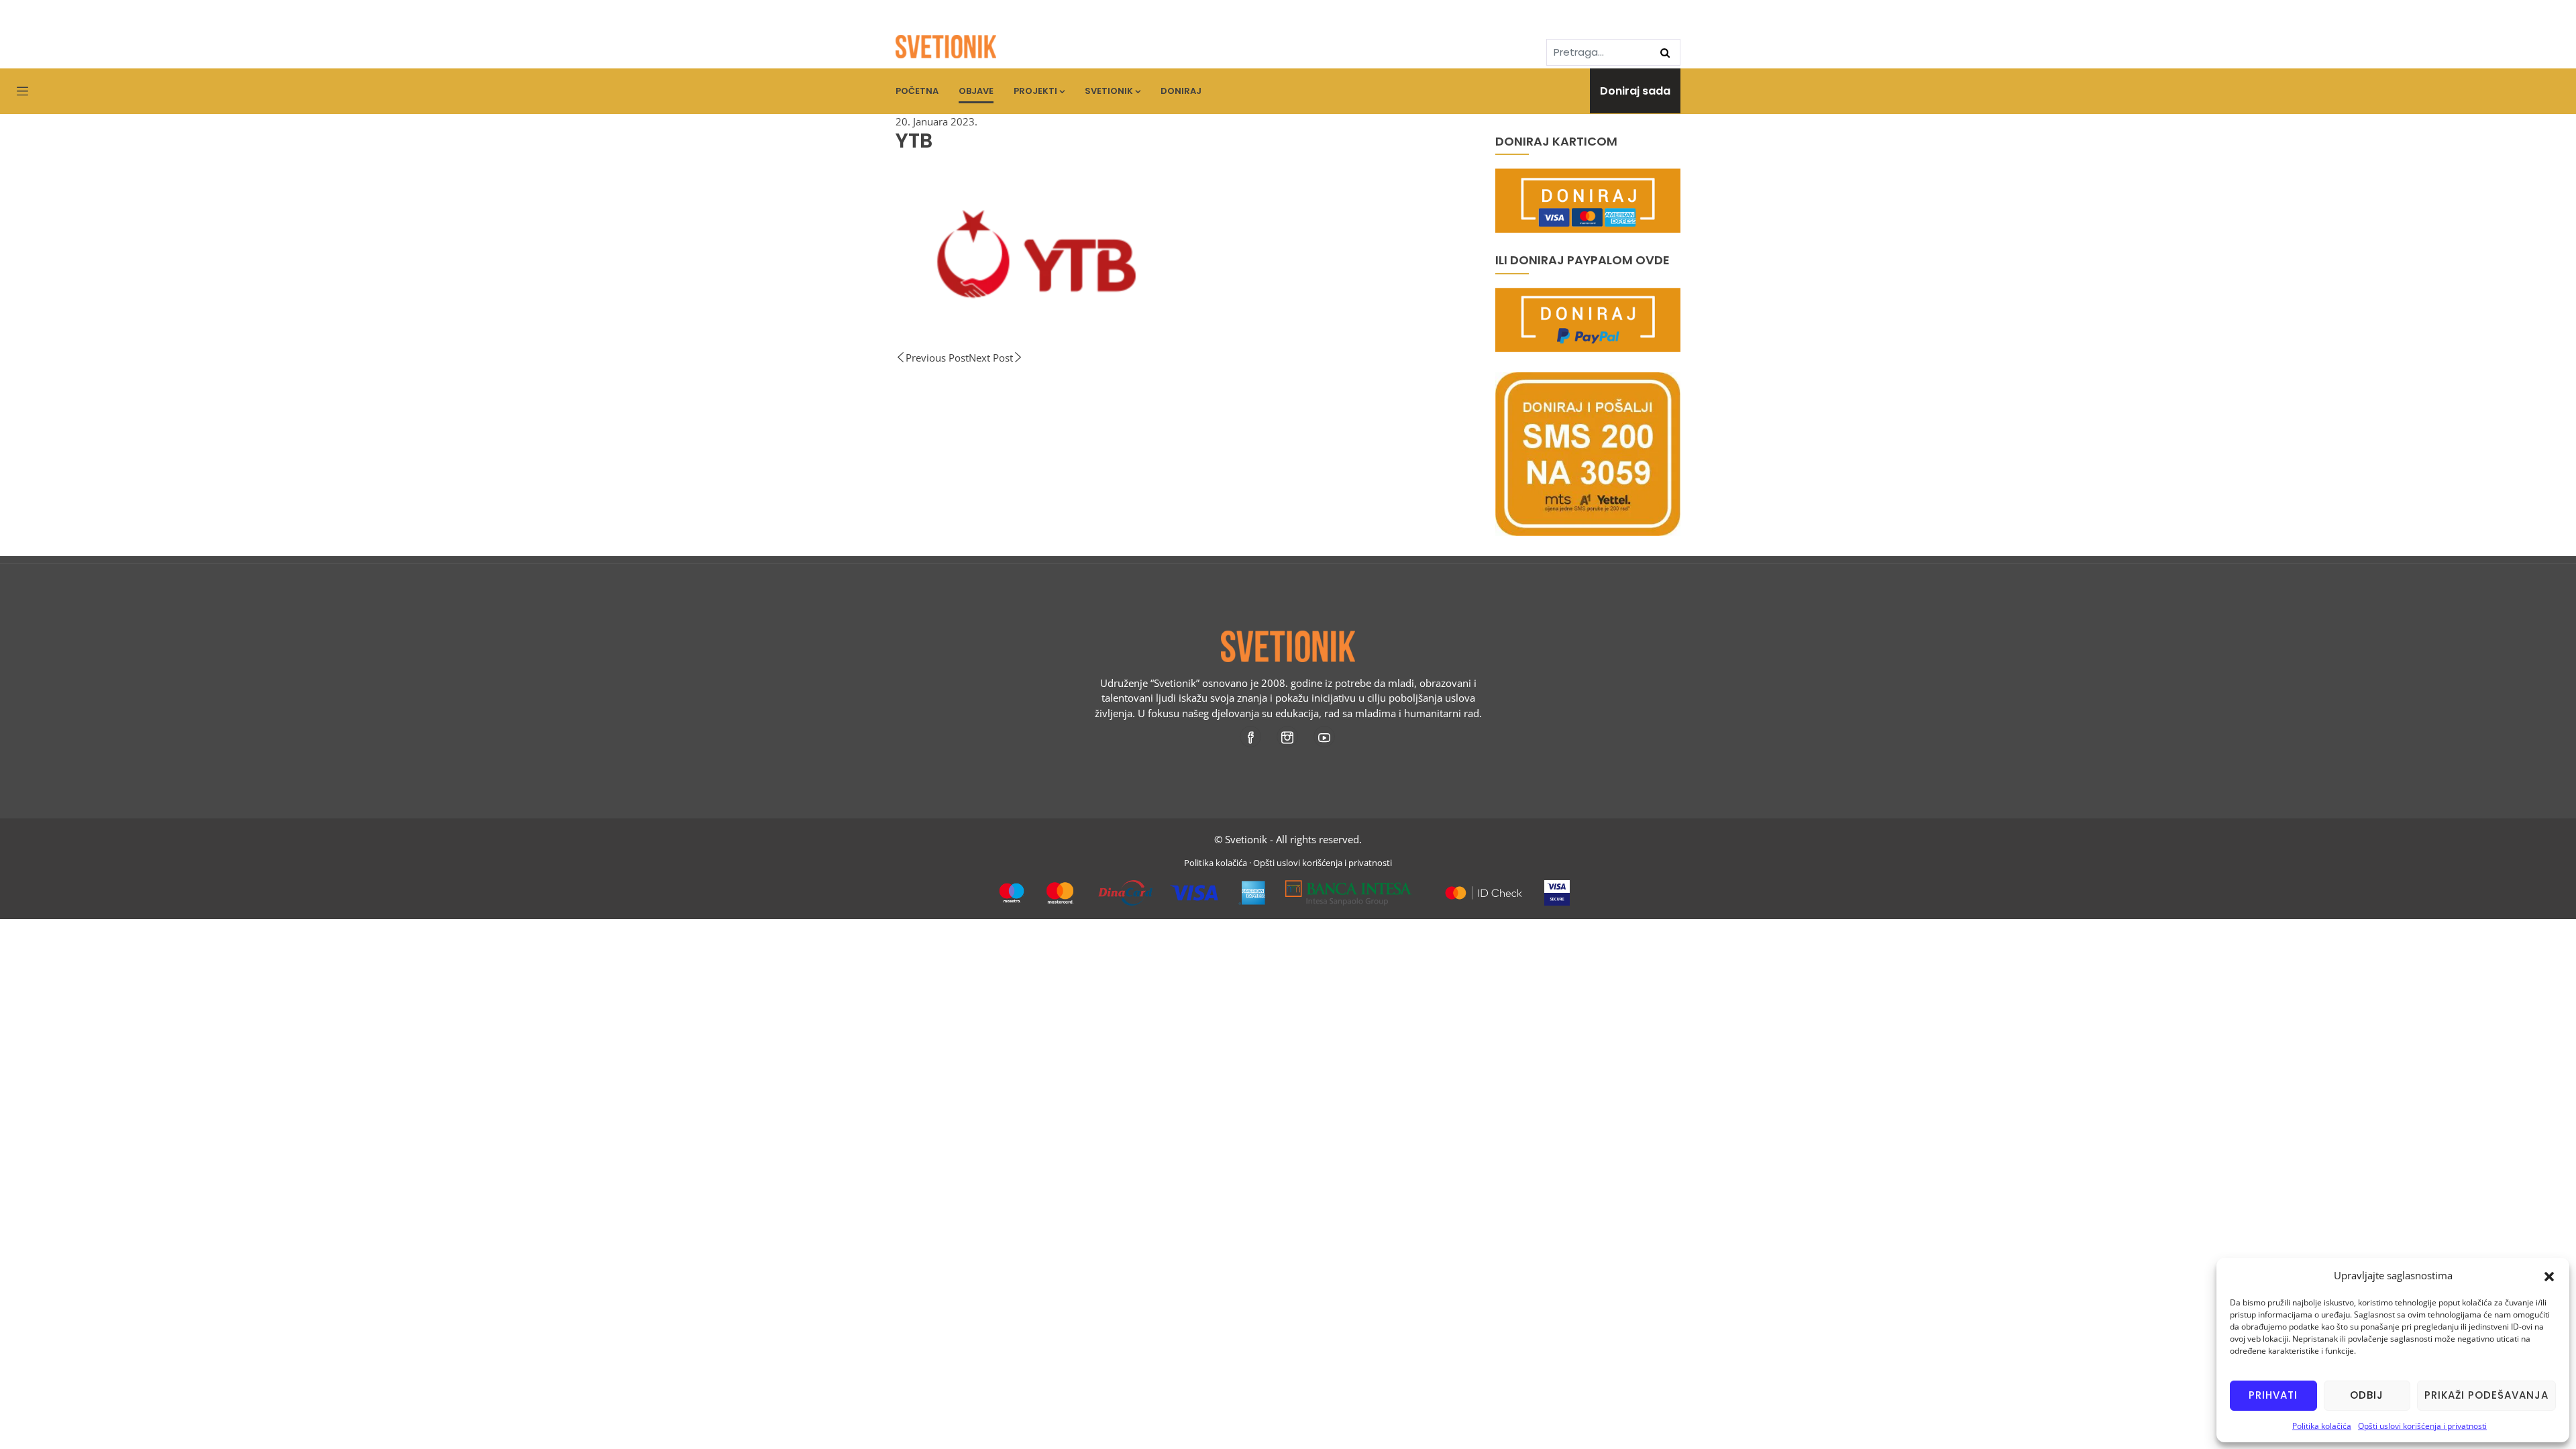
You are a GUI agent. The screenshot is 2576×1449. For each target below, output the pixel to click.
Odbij (2367, 1395)
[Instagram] (1288, 737)
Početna (917, 91)
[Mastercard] (1484, 888)
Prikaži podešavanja (2486, 1395)
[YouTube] (1325, 737)
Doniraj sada (1635, 91)
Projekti (1035, 91)
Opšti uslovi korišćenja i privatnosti (2422, 1426)
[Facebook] (1251, 737)
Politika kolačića (2322, 1426)
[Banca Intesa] (1349, 888)
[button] (2549, 1275)
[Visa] (1557, 888)
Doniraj (1181, 91)
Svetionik (1109, 91)
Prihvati (2273, 1395)
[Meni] (22, 92)
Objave (976, 91)
